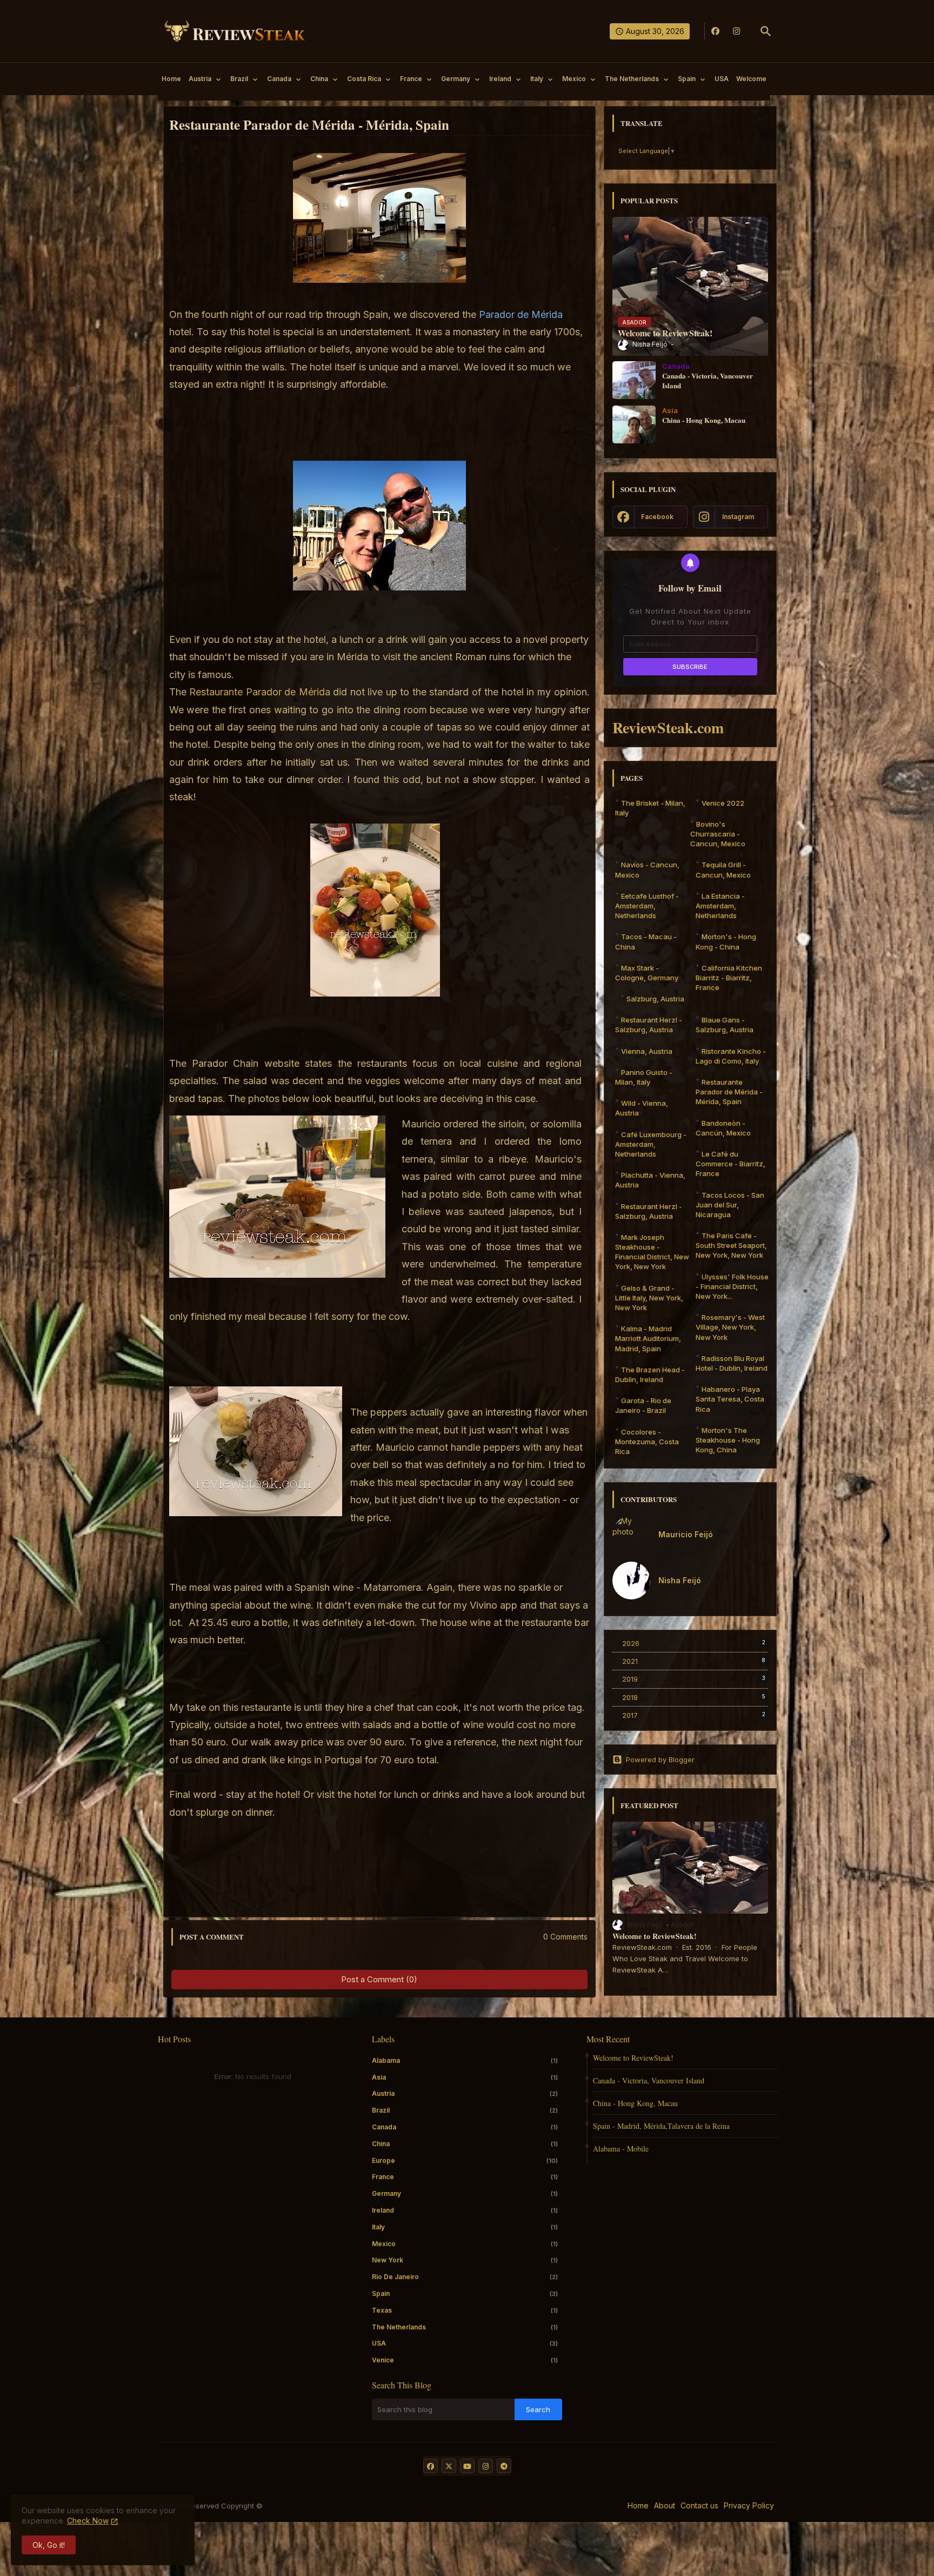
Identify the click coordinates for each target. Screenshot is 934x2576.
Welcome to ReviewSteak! (655, 1936)
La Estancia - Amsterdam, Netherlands (720, 906)
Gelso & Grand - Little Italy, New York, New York (649, 1298)
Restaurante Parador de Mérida (260, 692)
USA (722, 79)
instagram (738, 517)
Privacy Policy (749, 2505)
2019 (694, 1679)
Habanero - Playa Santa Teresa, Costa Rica (730, 1399)
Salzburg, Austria (655, 999)
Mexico (574, 79)
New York (465, 2260)
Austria (200, 79)
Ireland (500, 79)
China (319, 79)
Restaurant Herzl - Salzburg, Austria (649, 1025)
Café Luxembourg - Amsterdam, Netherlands (651, 1144)
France (411, 79)
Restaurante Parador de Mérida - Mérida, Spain (729, 1092)
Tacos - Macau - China (646, 941)
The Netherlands (632, 79)
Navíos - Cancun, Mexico (647, 869)
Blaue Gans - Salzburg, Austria (725, 1025)
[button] (766, 31)
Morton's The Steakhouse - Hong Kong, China (728, 1440)
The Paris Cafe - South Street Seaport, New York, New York (731, 1245)
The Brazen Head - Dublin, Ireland (650, 1375)
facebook (657, 517)
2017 (694, 1715)
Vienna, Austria (647, 1051)
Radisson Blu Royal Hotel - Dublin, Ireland (732, 1363)
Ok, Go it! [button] (49, 2545)
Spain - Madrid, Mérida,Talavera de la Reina (661, 2126)
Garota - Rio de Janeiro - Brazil (643, 1405)
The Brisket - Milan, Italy (650, 808)
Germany (456, 79)
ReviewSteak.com (668, 728)
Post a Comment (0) (379, 1979)
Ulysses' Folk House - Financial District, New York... (732, 1286)
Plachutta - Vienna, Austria (650, 1180)
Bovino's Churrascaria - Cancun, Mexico (718, 834)
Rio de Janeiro (465, 2277)
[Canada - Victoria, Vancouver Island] (634, 380)
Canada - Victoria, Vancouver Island (649, 2080)
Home (171, 79)
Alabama (465, 2060)
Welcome (751, 79)
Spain (687, 79)
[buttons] (715, 31)
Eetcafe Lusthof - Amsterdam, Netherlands (647, 906)
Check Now (88, 2521)
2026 (694, 1643)
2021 (694, 1661)
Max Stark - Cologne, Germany (647, 973)
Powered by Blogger (660, 1760)
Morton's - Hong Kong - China (726, 941)
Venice (465, 2360)
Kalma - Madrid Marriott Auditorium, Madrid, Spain (648, 1338)
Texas (465, 2310)
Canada (279, 79)
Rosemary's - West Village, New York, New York (730, 1327)
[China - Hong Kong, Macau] (634, 424)
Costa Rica (364, 79)
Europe (465, 2160)
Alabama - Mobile (621, 2149)
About (665, 2505)
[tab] (171, 82)
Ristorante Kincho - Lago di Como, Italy (731, 1056)
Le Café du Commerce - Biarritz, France (730, 1164)
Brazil (239, 79)
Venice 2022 (723, 803)
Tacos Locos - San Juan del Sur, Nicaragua (730, 1205)
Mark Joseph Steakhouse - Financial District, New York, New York (652, 1252)
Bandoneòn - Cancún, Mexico (723, 1128)
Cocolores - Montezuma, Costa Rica (647, 1442)
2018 (694, 1697)
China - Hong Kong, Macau (635, 2103)
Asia (465, 2077)
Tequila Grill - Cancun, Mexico (723, 869)
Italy (537, 79)
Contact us (699, 2505)
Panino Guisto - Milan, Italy (644, 1077)
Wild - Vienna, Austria (642, 1108)
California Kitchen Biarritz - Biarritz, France (729, 978)
